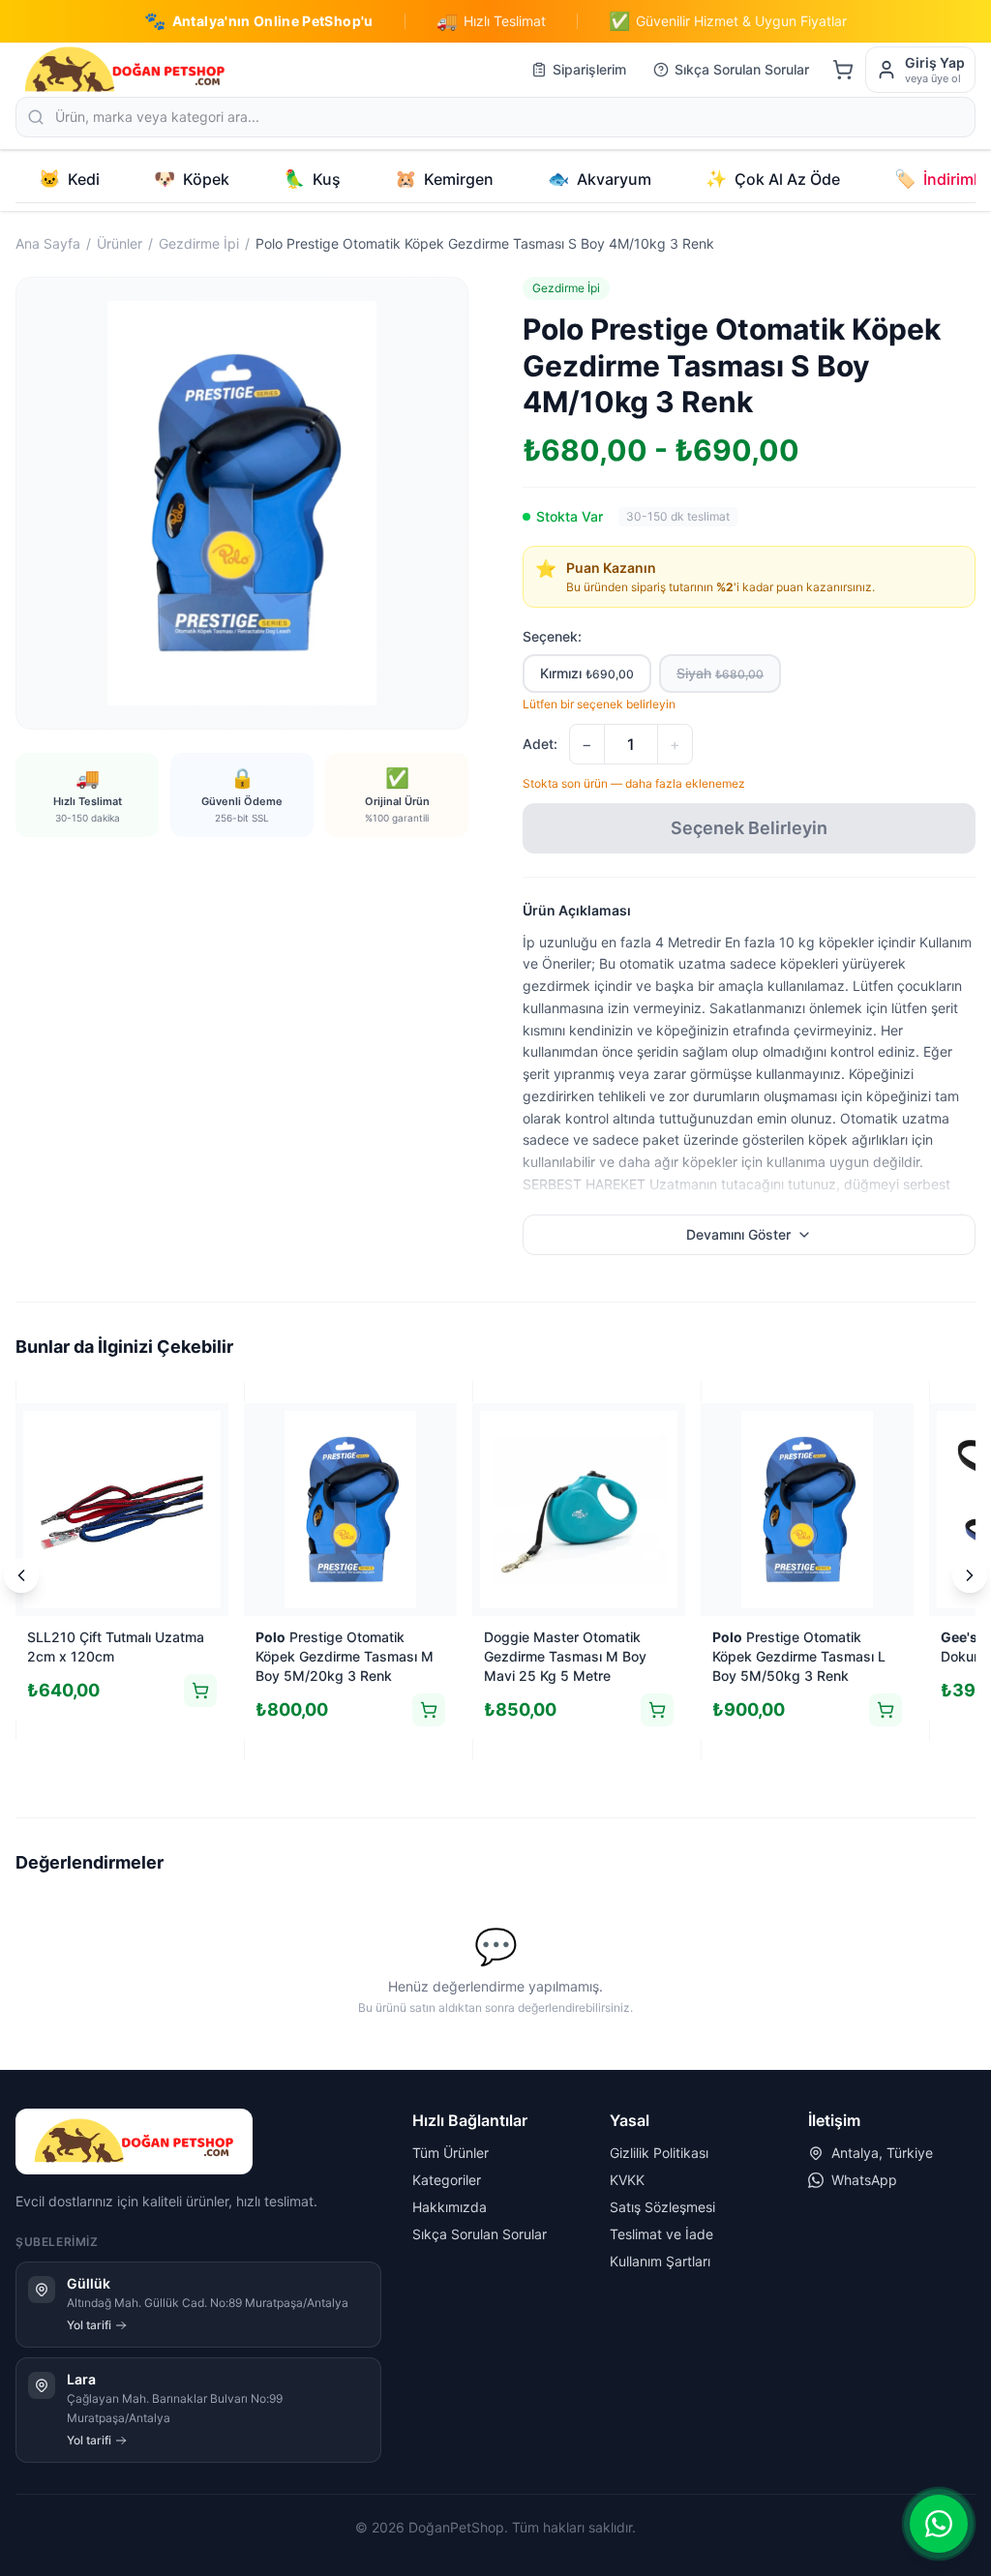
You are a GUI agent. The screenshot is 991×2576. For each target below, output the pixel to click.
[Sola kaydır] (21, 1575)
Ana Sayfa (48, 243)
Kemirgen (444, 179)
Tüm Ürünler (450, 2153)
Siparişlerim (589, 69)
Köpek (192, 179)
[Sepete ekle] (200, 1691)
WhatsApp (864, 2180)
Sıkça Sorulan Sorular (742, 69)
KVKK (627, 2180)
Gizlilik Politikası (659, 2153)
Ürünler (120, 243)
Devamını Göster (738, 1234)
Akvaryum (600, 179)
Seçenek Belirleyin (749, 828)
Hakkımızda (450, 2207)
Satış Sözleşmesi (662, 2207)
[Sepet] (843, 70)
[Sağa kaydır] (970, 1575)
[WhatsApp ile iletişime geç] (939, 2524)
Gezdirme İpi (199, 243)
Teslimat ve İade (661, 2234)
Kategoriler (447, 2180)
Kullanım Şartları (660, 2261)
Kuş (312, 179)
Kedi (69, 179)
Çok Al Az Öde (773, 179)
